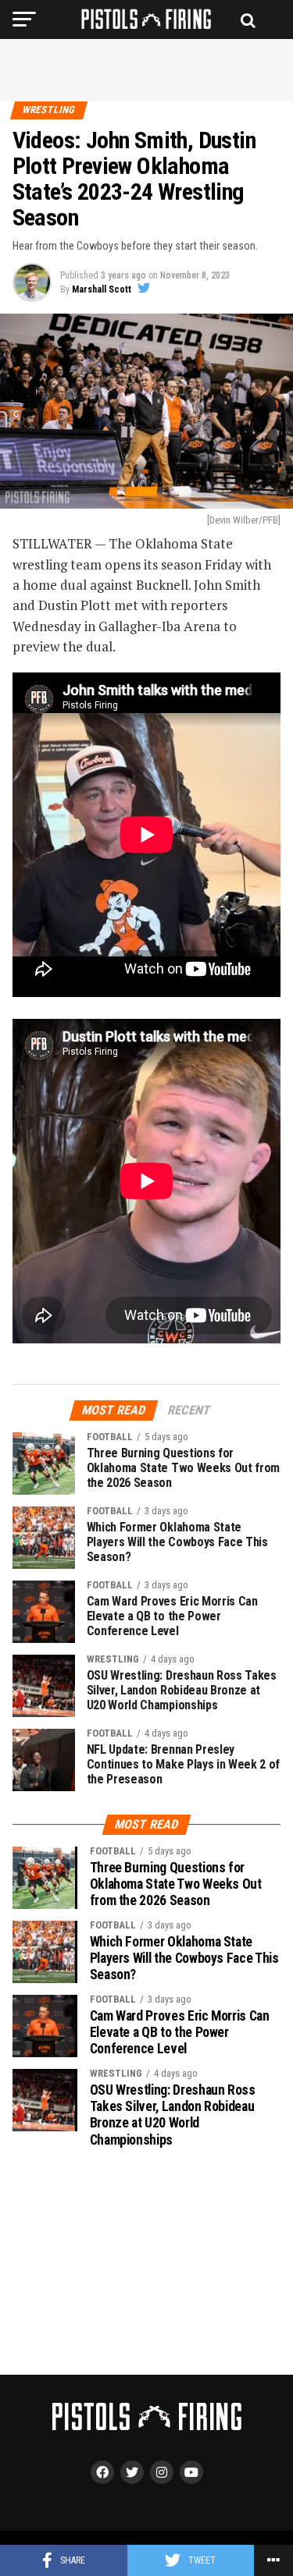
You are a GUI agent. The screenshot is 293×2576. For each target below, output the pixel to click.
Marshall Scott (102, 289)
